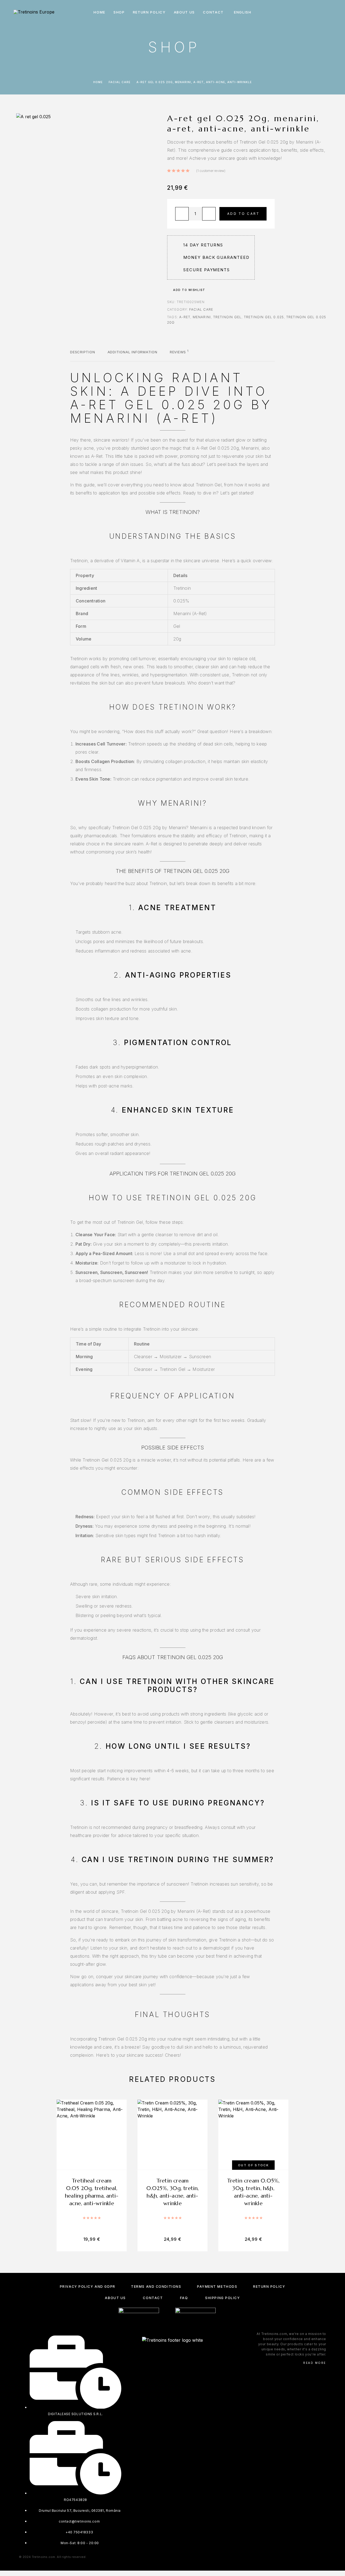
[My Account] (305, 12)
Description (83, 352)
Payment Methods (217, 2287)
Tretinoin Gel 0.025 (264, 317)
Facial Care (120, 82)
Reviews (179, 352)
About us (184, 12)
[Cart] (330, 12)
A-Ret (185, 317)
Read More (315, 2363)
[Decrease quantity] (182, 214)
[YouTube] (188, 2355)
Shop (119, 12)
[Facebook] (157, 2355)
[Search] (293, 12)
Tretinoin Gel (227, 317)
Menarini (202, 317)
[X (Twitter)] (178, 2355)
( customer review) (211, 171)
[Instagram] (167, 2355)
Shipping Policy (222, 2298)
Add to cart (243, 214)
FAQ (184, 2298)
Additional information (132, 352)
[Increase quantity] (209, 214)
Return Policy (149, 12)
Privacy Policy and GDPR (88, 2287)
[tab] (83, 355)
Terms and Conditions (156, 2287)
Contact (213, 12)
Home (99, 12)
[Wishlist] (317, 12)
